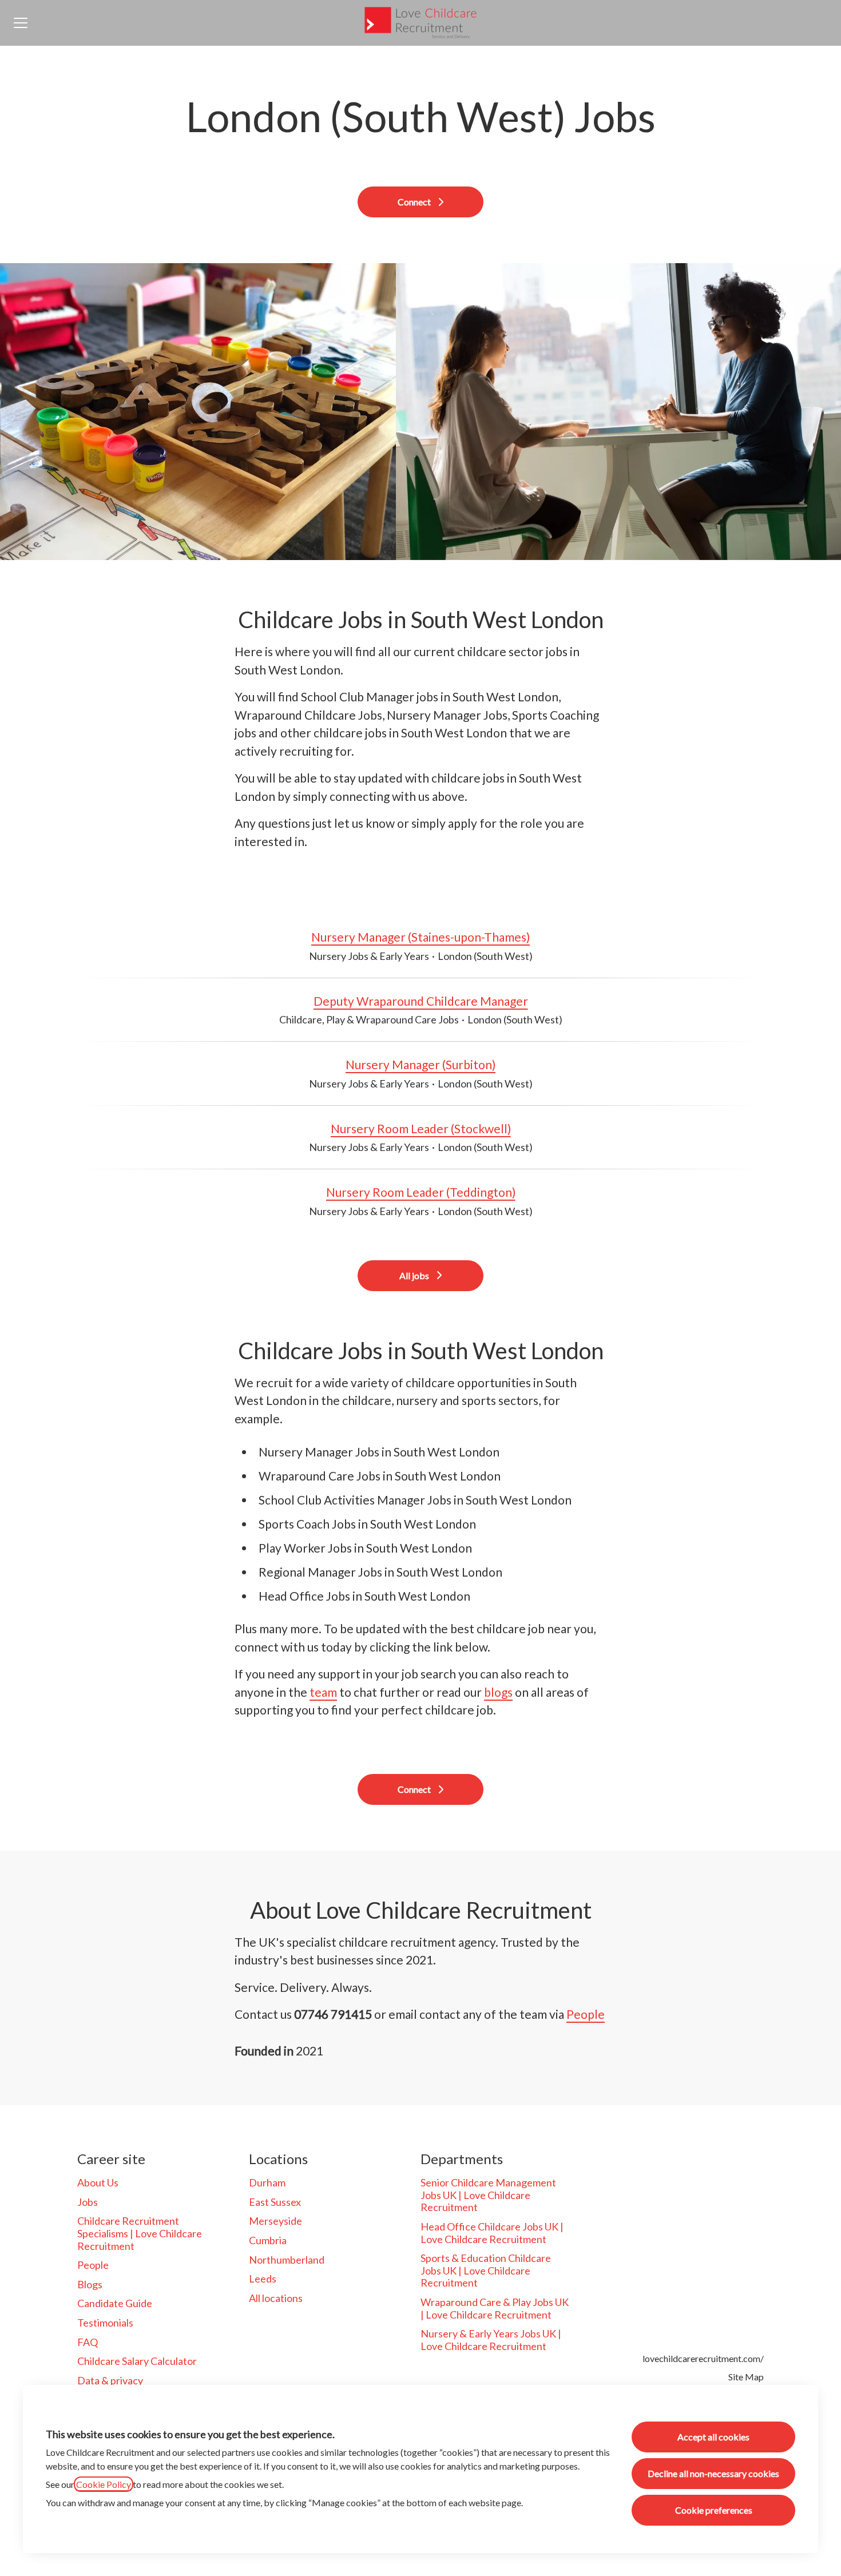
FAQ (88, 2342)
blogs (498, 1692)
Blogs (90, 2284)
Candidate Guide (115, 2303)
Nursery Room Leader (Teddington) (421, 1192)
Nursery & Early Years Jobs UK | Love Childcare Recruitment (491, 2340)
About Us (98, 2182)
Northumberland (287, 2260)
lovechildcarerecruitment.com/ (703, 2358)
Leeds (263, 2279)
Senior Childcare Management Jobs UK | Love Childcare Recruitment (488, 2195)
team (323, 1692)
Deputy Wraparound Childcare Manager (421, 1001)
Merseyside (275, 2221)
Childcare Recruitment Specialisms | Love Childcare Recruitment (140, 2233)
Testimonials (105, 2323)
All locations (276, 2298)
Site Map (746, 2377)
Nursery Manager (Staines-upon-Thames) (420, 937)
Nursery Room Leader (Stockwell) (421, 1128)
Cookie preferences (714, 2510)
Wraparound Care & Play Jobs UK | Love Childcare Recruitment (495, 2308)
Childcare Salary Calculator (137, 2361)
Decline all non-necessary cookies (713, 2473)
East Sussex (275, 2202)
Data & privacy (110, 2380)
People (586, 2014)
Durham (267, 2182)
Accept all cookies (713, 2437)
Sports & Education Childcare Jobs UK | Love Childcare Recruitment (486, 2270)
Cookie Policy (104, 2484)
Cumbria (268, 2240)
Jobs (88, 2202)
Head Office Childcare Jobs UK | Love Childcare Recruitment (492, 2233)
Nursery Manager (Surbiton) (420, 1064)
